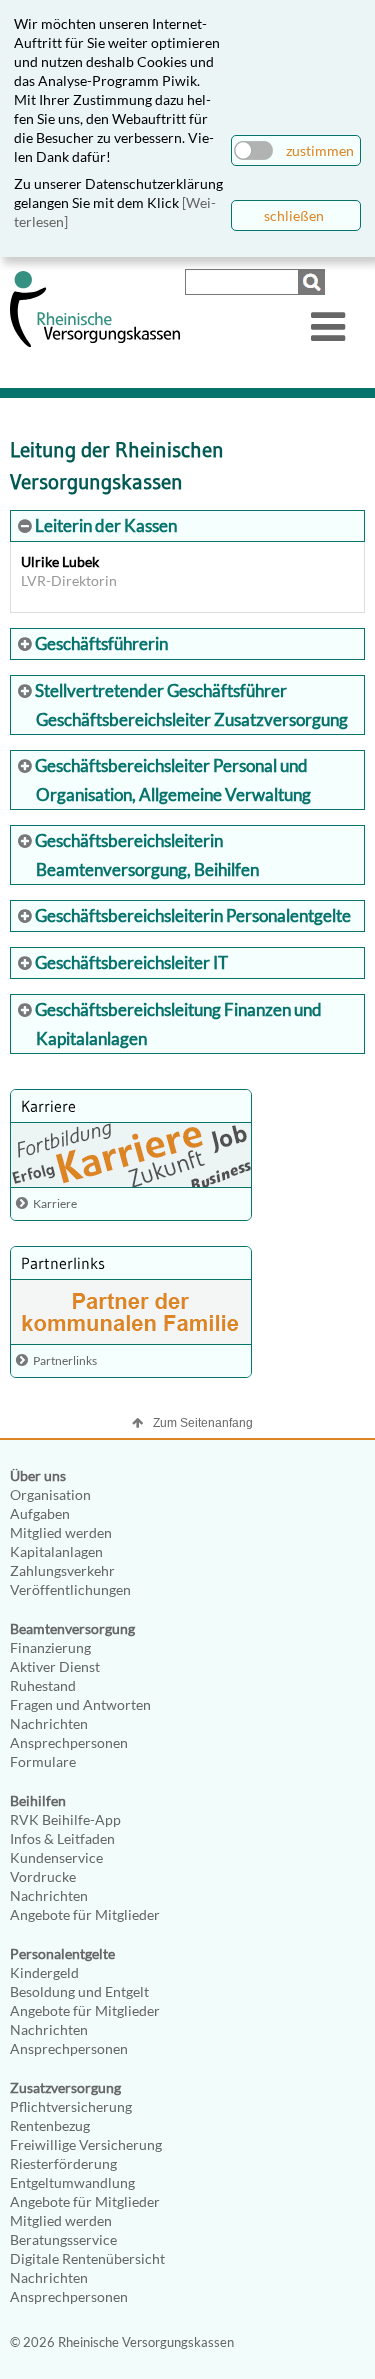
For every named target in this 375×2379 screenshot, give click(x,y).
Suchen (314, 282)
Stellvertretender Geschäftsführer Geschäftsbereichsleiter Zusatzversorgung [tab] (190, 705)
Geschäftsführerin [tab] (100, 643)
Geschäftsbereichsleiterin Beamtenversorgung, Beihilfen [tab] (145, 855)
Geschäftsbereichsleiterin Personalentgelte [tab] (191, 915)
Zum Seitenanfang (203, 1423)
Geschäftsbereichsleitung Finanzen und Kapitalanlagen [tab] (177, 1024)
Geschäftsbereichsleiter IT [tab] (130, 962)
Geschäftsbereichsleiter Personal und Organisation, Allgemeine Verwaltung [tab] (171, 780)
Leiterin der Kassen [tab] (104, 525)
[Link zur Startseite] (95, 342)
